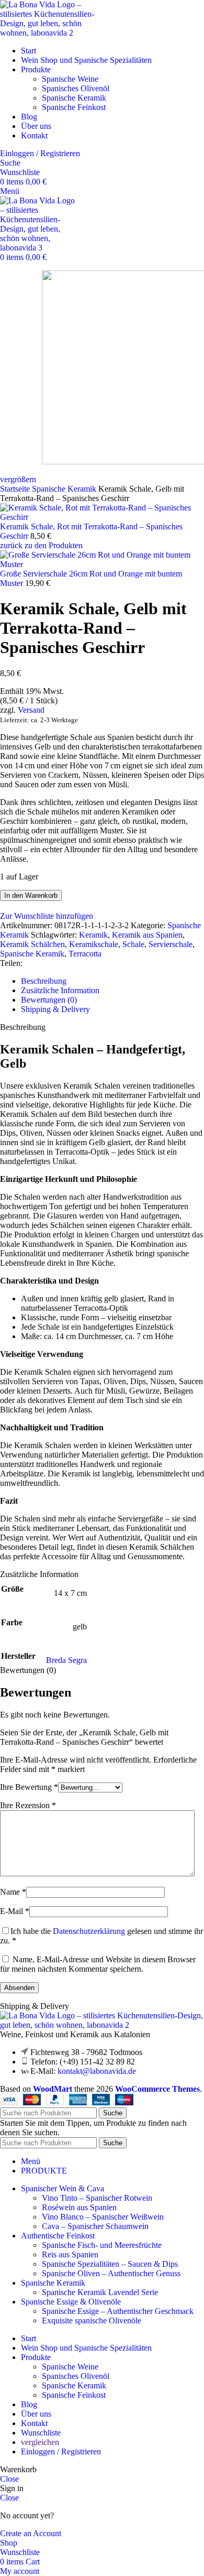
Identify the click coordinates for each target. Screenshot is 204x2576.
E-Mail (15, 1911)
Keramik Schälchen (32, 944)
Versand (31, 710)
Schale (133, 944)
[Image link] (102, 2025)
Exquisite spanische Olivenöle (92, 2320)
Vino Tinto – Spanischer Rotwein (97, 2198)
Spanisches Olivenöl (76, 88)
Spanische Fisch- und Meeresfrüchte (102, 2245)
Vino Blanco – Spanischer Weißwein (103, 2217)
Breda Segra (66, 1660)
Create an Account (31, 2533)
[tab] (112, 981)
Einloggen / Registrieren (61, 2452)
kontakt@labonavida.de (97, 2071)
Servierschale (171, 944)
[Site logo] (52, 33)
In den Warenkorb (31, 895)
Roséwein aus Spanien (79, 2207)
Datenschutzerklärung (89, 1931)
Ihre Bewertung (29, 1787)
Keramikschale (94, 944)
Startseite (16, 489)
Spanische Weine (70, 79)
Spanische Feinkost (74, 107)
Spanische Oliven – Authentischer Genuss (111, 2273)
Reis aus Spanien (70, 2254)
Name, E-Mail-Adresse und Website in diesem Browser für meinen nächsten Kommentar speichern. (98, 1964)
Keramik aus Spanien (147, 935)
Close (9, 2479)
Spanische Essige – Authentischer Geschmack (118, 2311)
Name (13, 1892)
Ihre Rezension (28, 1805)
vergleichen (40, 2442)
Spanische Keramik (74, 98)
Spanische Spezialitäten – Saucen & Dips (110, 2264)
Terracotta (85, 954)
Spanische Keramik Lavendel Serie (100, 2292)
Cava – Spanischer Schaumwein (95, 2226)
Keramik (93, 935)
